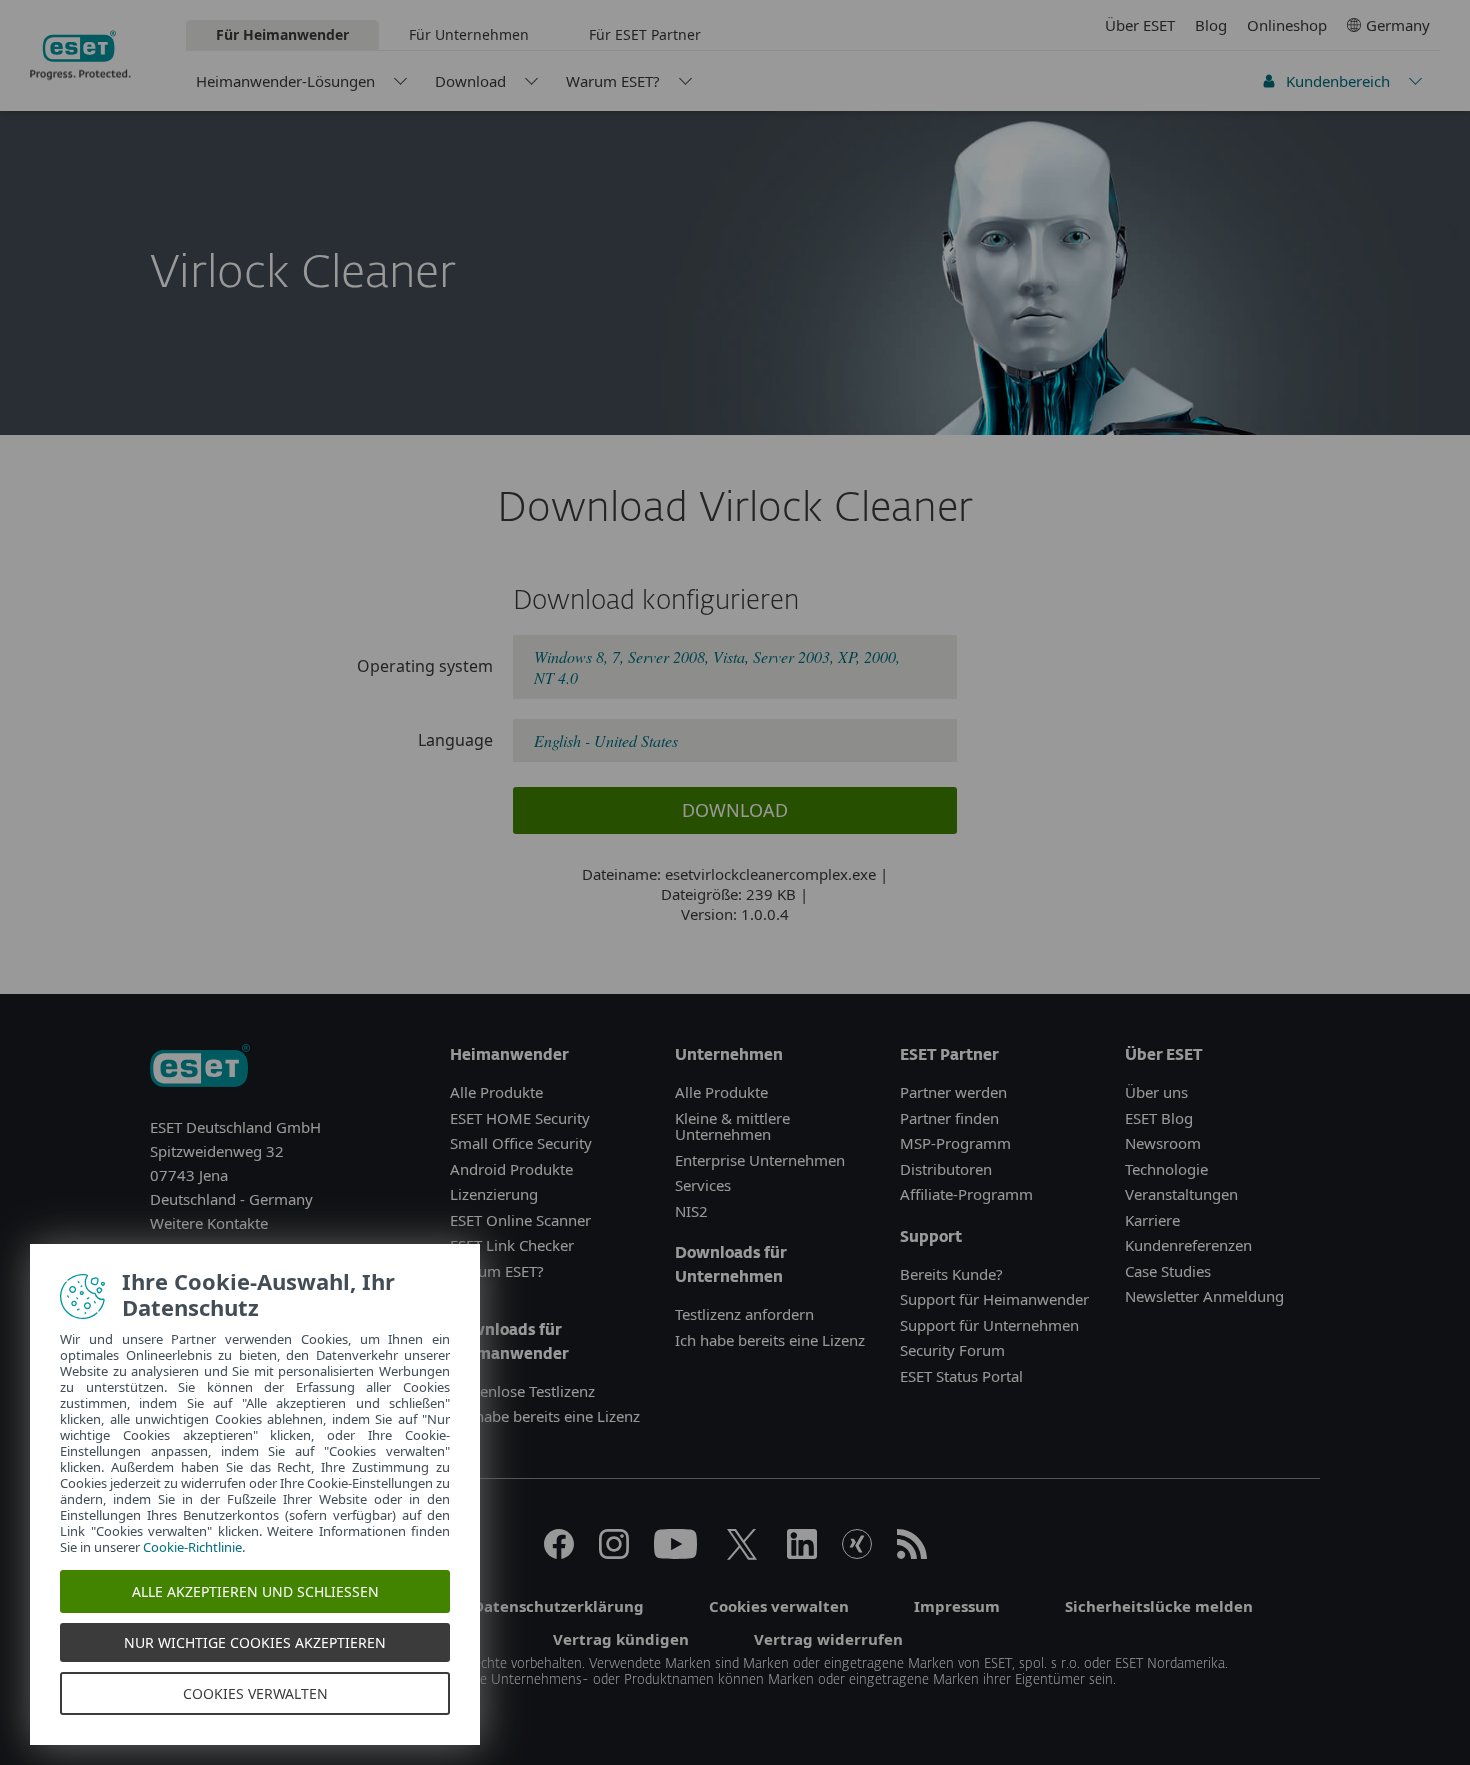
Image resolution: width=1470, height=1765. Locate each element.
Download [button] (735, 810)
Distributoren (946, 1169)
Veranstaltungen (1181, 1194)
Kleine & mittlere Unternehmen (732, 1126)
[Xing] (857, 1553)
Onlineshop (1287, 25)
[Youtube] (675, 1553)
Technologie (1166, 1169)
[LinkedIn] (802, 1553)
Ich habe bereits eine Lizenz (545, 1416)
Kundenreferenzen (1188, 1245)
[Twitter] (742, 1553)
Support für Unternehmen (989, 1325)
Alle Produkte (496, 1092)
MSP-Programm (955, 1143)
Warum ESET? (613, 81)
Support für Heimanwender (994, 1299)
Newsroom (1163, 1143)
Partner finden (949, 1118)
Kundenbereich (1338, 81)
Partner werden (953, 1092)
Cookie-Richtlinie (192, 1547)
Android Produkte (511, 1169)
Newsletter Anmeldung (1204, 1296)
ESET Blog (1159, 1118)
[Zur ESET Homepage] (80, 55)
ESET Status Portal (961, 1376)
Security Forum (952, 1350)
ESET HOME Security (520, 1118)
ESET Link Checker (512, 1245)
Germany (1398, 25)
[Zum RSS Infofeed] (912, 1553)
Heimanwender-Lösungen (285, 81)
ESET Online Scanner (520, 1220)
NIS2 (691, 1211)
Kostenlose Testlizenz (522, 1391)
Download (470, 81)
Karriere (1152, 1220)
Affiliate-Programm (966, 1194)
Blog (1211, 25)
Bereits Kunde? (951, 1274)
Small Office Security (521, 1143)
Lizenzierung (494, 1194)
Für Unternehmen (469, 34)
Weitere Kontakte (209, 1223)
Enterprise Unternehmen (760, 1160)
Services (703, 1185)
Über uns (1156, 1092)
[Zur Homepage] (200, 1067)
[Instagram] (614, 1553)
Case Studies (1168, 1271)
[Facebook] (559, 1553)
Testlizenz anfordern (744, 1314)
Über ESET (1140, 25)
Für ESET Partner (645, 34)
